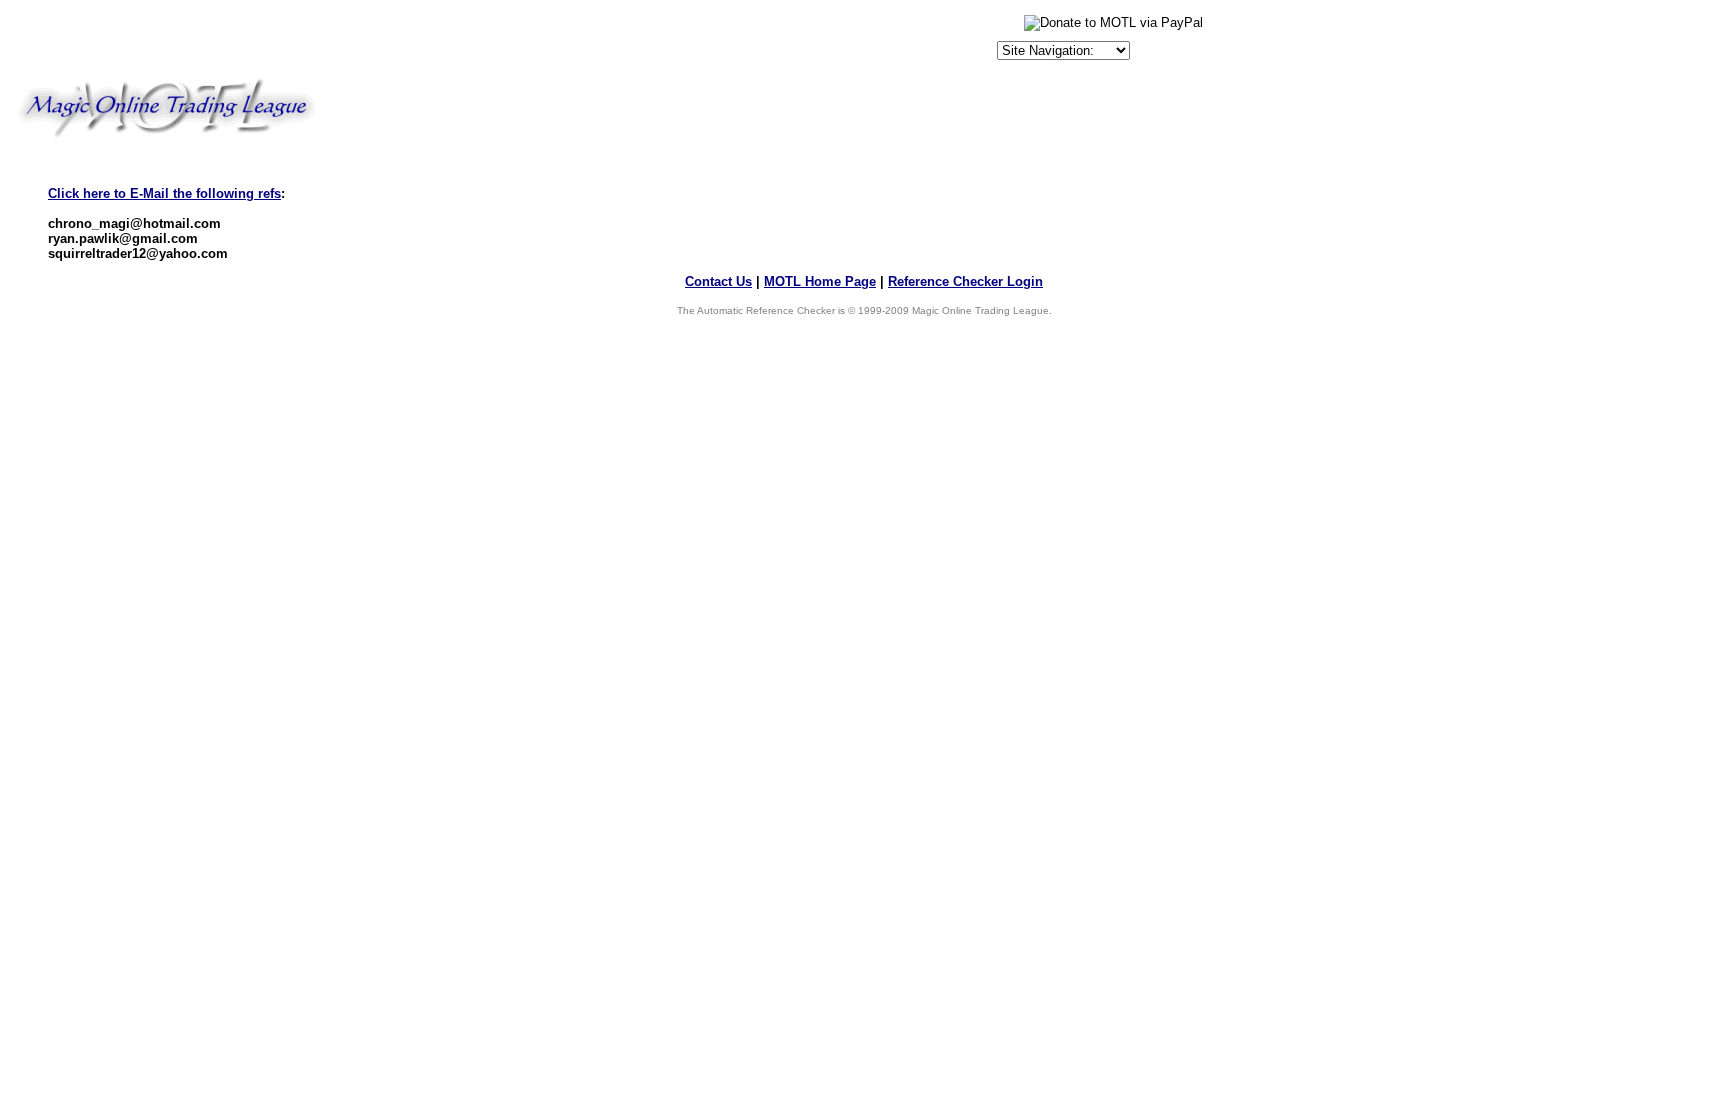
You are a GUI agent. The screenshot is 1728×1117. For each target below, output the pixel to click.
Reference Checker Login (965, 281)
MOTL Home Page (820, 281)
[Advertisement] (759, 42)
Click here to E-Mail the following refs (164, 193)
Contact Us (718, 281)
